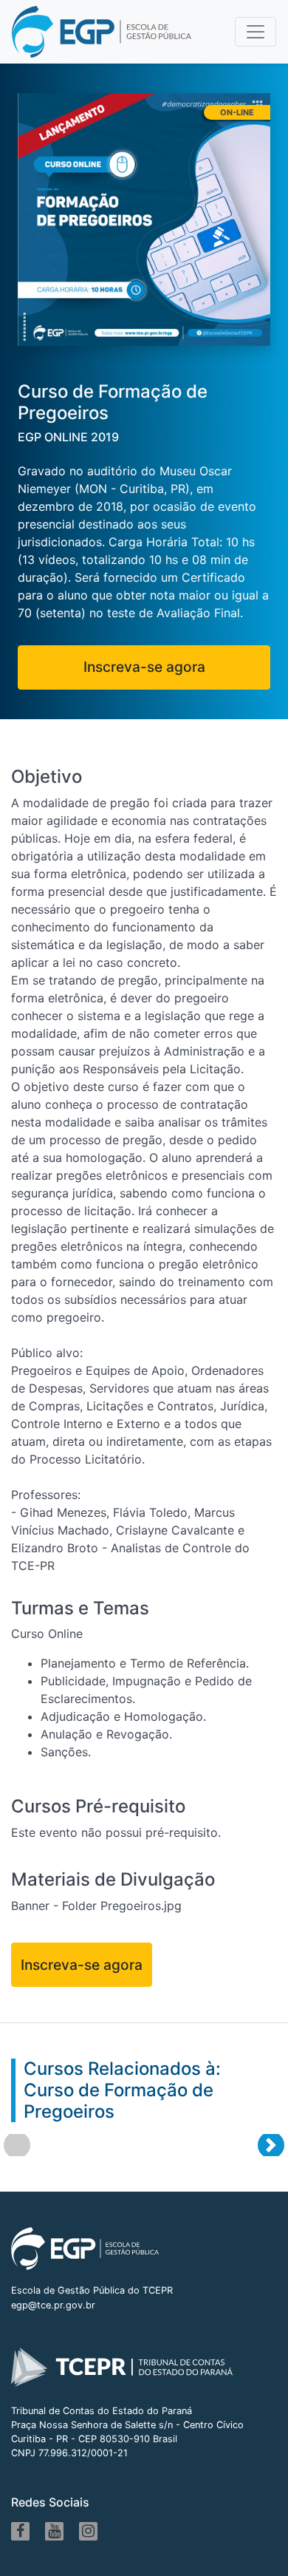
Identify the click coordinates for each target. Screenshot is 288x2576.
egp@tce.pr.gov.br (53, 2305)
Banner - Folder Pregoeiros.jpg (96, 1906)
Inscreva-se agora (144, 667)
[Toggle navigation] (256, 32)
